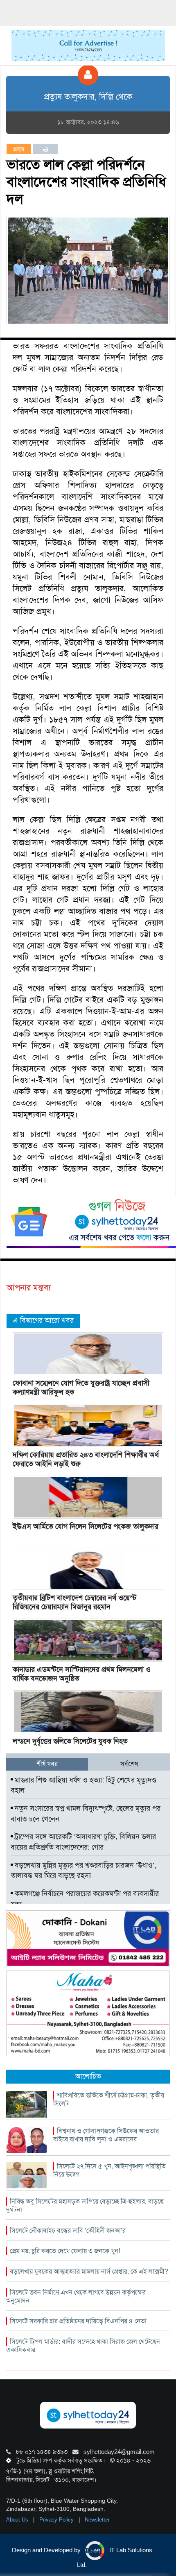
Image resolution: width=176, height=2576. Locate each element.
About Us (18, 2520)
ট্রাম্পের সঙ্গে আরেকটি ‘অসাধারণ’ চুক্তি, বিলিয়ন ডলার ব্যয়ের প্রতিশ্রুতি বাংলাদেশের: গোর (83, 1842)
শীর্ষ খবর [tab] (47, 1764)
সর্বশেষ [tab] (129, 1764)
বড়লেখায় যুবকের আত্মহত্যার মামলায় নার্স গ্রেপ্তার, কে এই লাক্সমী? (89, 2271)
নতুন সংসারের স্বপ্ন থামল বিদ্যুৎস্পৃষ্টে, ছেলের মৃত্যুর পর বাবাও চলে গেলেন (86, 1814)
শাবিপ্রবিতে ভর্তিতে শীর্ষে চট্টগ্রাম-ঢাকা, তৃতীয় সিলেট (109, 2099)
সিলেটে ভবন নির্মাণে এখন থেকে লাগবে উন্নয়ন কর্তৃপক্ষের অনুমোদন (76, 2296)
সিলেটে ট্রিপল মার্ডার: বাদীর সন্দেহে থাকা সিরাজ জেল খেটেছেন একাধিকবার (83, 2346)
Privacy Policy (57, 2520)
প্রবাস (19, 149)
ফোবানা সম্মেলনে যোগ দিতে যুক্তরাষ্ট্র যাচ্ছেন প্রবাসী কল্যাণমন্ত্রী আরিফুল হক (81, 1388)
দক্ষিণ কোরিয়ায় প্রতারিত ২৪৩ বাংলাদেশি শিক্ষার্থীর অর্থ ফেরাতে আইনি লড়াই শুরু (86, 1459)
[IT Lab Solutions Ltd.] (88, 1938)
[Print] (46, 149)
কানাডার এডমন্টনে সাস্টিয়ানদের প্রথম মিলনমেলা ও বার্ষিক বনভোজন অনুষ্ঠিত (82, 1674)
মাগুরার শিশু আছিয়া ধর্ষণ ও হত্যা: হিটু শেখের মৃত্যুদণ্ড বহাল (83, 1785)
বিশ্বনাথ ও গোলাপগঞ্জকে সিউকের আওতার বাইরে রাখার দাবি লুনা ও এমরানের (106, 2135)
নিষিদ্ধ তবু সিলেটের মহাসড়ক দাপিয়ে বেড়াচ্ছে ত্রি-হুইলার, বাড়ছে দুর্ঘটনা (85, 2205)
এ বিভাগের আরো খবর (43, 1320)
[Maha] (88, 2013)
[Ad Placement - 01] (88, 45)
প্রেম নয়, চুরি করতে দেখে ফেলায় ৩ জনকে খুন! (65, 2251)
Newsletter (97, 2520)
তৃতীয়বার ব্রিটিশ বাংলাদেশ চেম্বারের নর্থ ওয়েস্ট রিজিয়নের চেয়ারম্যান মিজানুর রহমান (74, 1602)
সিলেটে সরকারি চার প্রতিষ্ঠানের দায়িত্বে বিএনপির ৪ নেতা (78, 2321)
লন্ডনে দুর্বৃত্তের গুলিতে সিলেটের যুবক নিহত (70, 1741)
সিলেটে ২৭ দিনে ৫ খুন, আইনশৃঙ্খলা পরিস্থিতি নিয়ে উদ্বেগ (109, 2170)
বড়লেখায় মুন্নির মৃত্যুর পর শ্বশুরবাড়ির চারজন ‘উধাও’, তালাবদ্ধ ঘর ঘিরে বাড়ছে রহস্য (83, 1871)
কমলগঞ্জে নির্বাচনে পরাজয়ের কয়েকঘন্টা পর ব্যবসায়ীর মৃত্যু (85, 1899)
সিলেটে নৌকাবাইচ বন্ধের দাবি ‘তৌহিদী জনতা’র (68, 2230)
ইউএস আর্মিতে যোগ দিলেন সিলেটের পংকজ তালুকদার (86, 1526)
